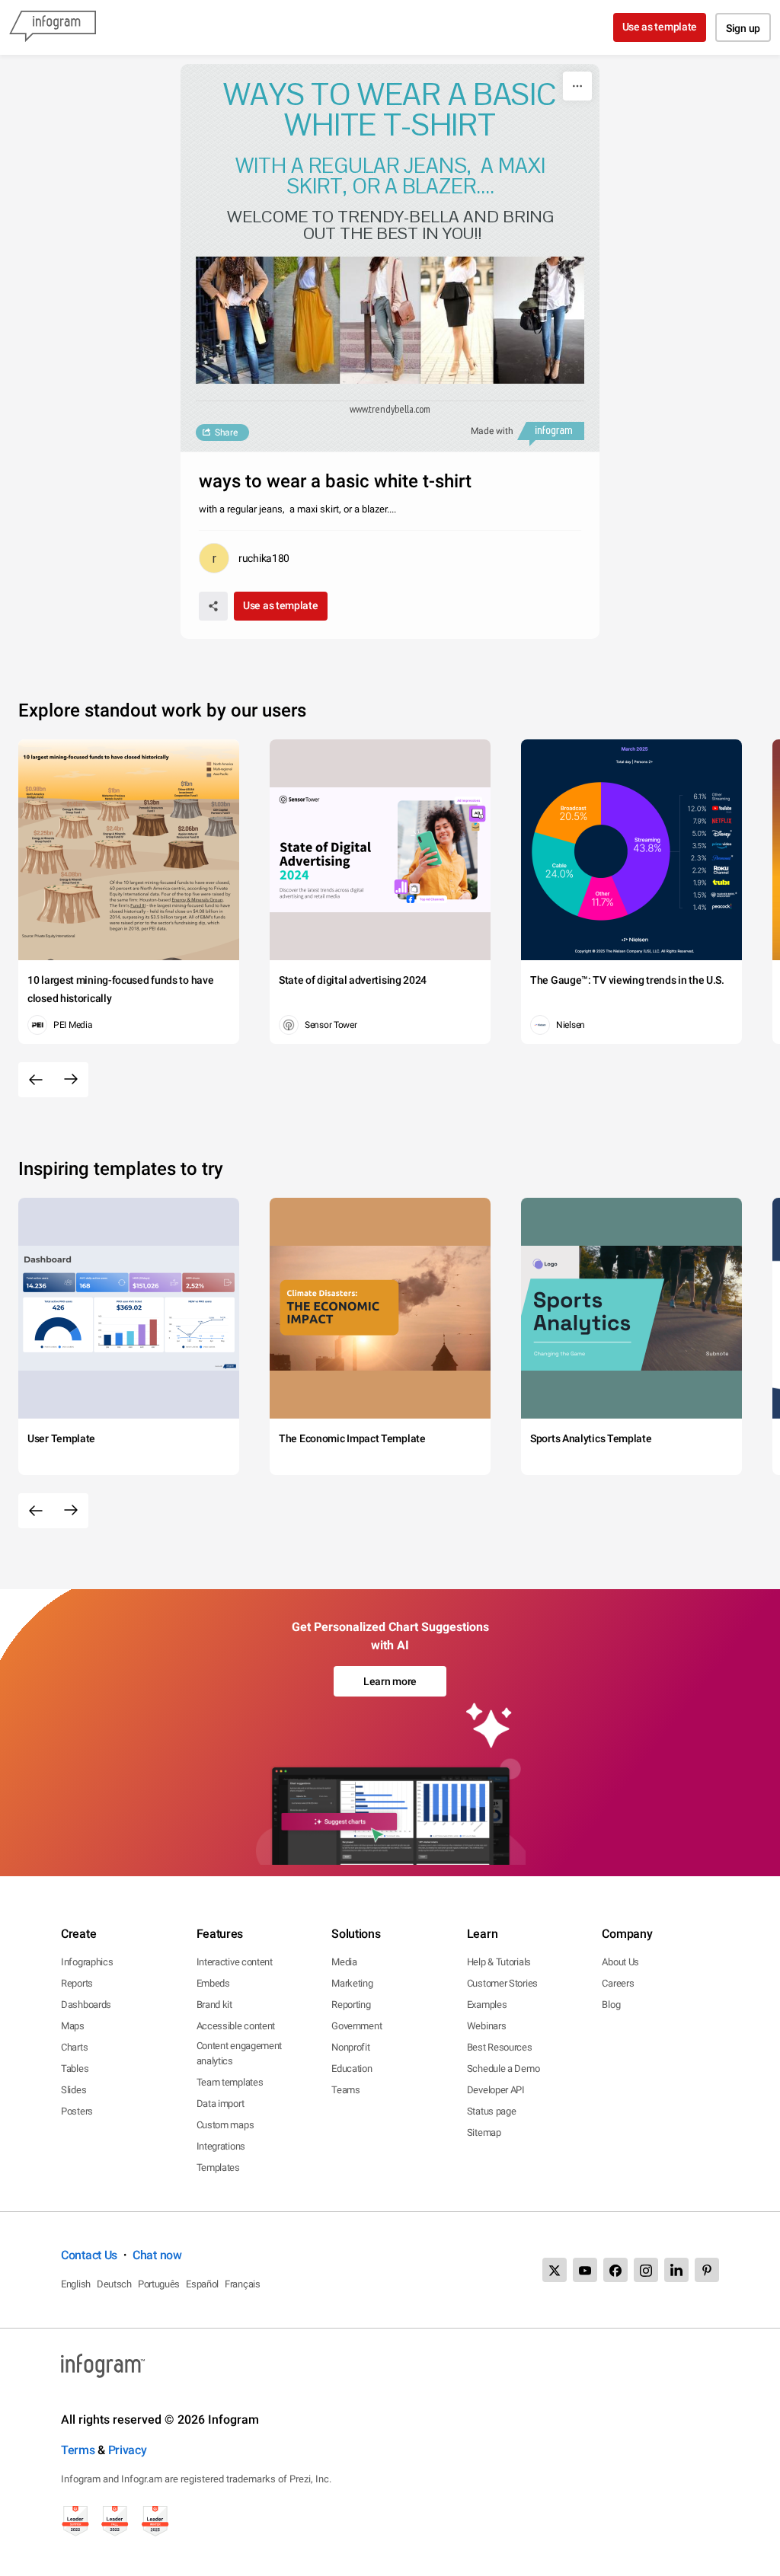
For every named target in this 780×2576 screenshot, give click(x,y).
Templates (218, 2167)
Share (226, 433)
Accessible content (236, 2026)
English (76, 2284)
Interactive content (235, 1962)
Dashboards (86, 2005)
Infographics (87, 1962)
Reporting (351, 2005)
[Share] (213, 606)
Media (344, 1962)
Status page (492, 2111)
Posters (77, 2111)
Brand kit (214, 2005)
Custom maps (225, 2125)
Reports (77, 1983)
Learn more (390, 1681)
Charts (74, 2047)
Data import (221, 2104)
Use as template (660, 27)
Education (352, 2068)
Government (356, 2026)
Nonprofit (350, 2047)
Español (202, 2284)
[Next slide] (71, 1080)
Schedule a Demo (503, 2068)
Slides (74, 2090)
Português (159, 2284)
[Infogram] (53, 27)
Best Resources (500, 2047)
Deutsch (114, 2284)
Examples (487, 2005)
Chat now (157, 2255)
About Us (620, 1962)
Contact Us (89, 2255)
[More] (577, 86)
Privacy (128, 2450)
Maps (73, 2026)
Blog (611, 2005)
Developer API (496, 2090)
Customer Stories (502, 1983)
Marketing (352, 1983)
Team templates (230, 2082)
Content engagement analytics (240, 2053)
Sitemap (484, 2132)
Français (243, 2284)
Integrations (221, 2146)
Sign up (743, 28)
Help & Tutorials (499, 1962)
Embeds (213, 1983)
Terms (78, 2450)
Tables (75, 2068)
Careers (618, 1983)
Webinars (487, 2026)
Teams (346, 2090)
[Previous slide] (36, 1080)
